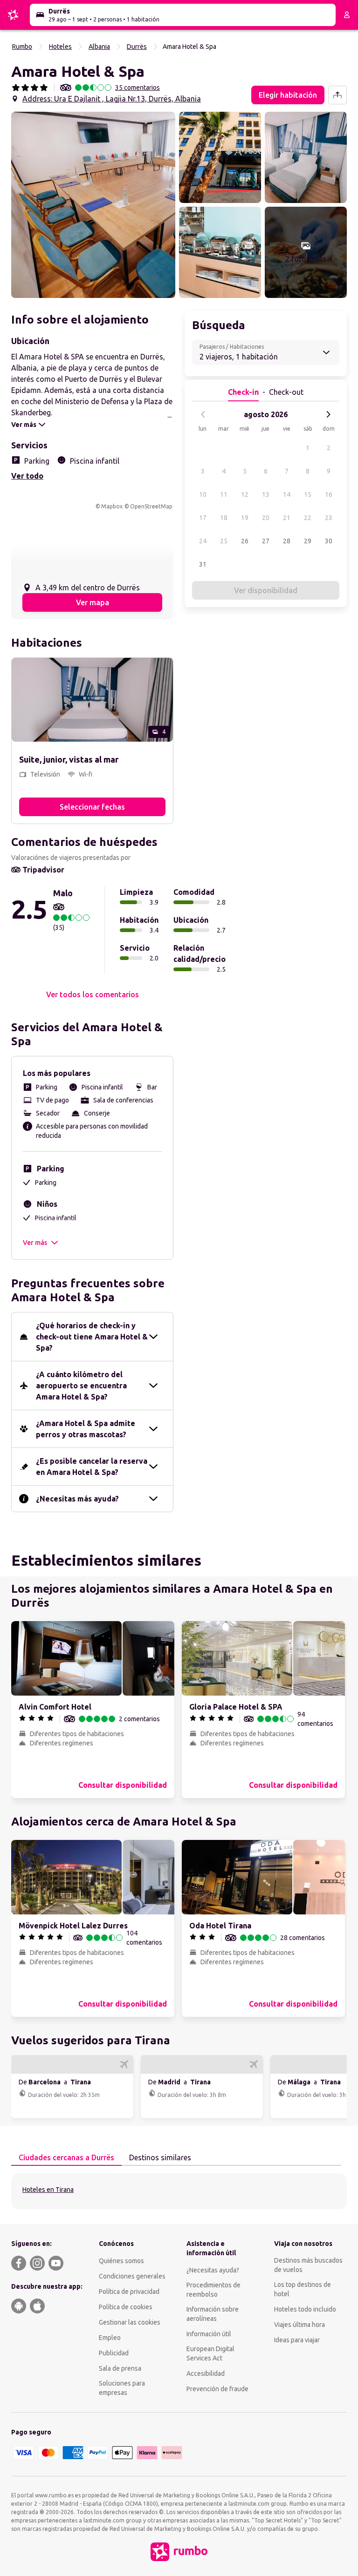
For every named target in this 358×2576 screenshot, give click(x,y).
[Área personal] (347, 15)
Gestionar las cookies (130, 2322)
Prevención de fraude (217, 2389)
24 (203, 541)
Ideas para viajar (297, 2340)
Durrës (137, 47)
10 (203, 494)
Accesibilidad (206, 2373)
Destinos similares (160, 2157)
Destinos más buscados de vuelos (308, 2265)
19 (245, 518)
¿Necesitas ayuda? (213, 2270)
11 (224, 494)
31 (203, 564)
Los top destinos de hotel (303, 2289)
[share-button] (337, 95)
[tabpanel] (179, 2191)
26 (245, 541)
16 (329, 494)
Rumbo (22, 47)
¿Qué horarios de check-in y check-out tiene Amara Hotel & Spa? (92, 1337)
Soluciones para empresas (122, 2388)
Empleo (110, 2338)
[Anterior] (203, 414)
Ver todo (27, 476)
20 (266, 518)
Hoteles (60, 47)
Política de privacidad (129, 2292)
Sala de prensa (120, 2368)
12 (245, 494)
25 (224, 541)
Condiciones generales (132, 2276)
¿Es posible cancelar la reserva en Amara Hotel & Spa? (92, 1467)
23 (329, 518)
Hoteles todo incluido (305, 2309)
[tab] (66, 2158)
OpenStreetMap (151, 506)
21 (287, 518)
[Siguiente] (328, 414)
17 (203, 518)
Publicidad (114, 2353)
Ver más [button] (35, 1243)
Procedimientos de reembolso (213, 2290)
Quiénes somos (121, 2261)
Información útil (209, 2334)
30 (329, 541)
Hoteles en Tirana (48, 2190)
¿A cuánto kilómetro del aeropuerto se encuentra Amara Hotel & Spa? (81, 1386)
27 (266, 541)
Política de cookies (126, 2307)
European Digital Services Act (210, 2353)
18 (224, 518)
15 (308, 494)
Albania (99, 47)
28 (287, 541)
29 (308, 541)
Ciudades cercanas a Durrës (66, 2157)
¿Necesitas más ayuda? (77, 1499)
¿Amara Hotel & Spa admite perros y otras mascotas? (86, 1429)
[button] (93, 205)
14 (287, 494)
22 (308, 518)
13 (266, 494)
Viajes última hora (299, 2325)
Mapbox (112, 506)
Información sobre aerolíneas (213, 2314)
